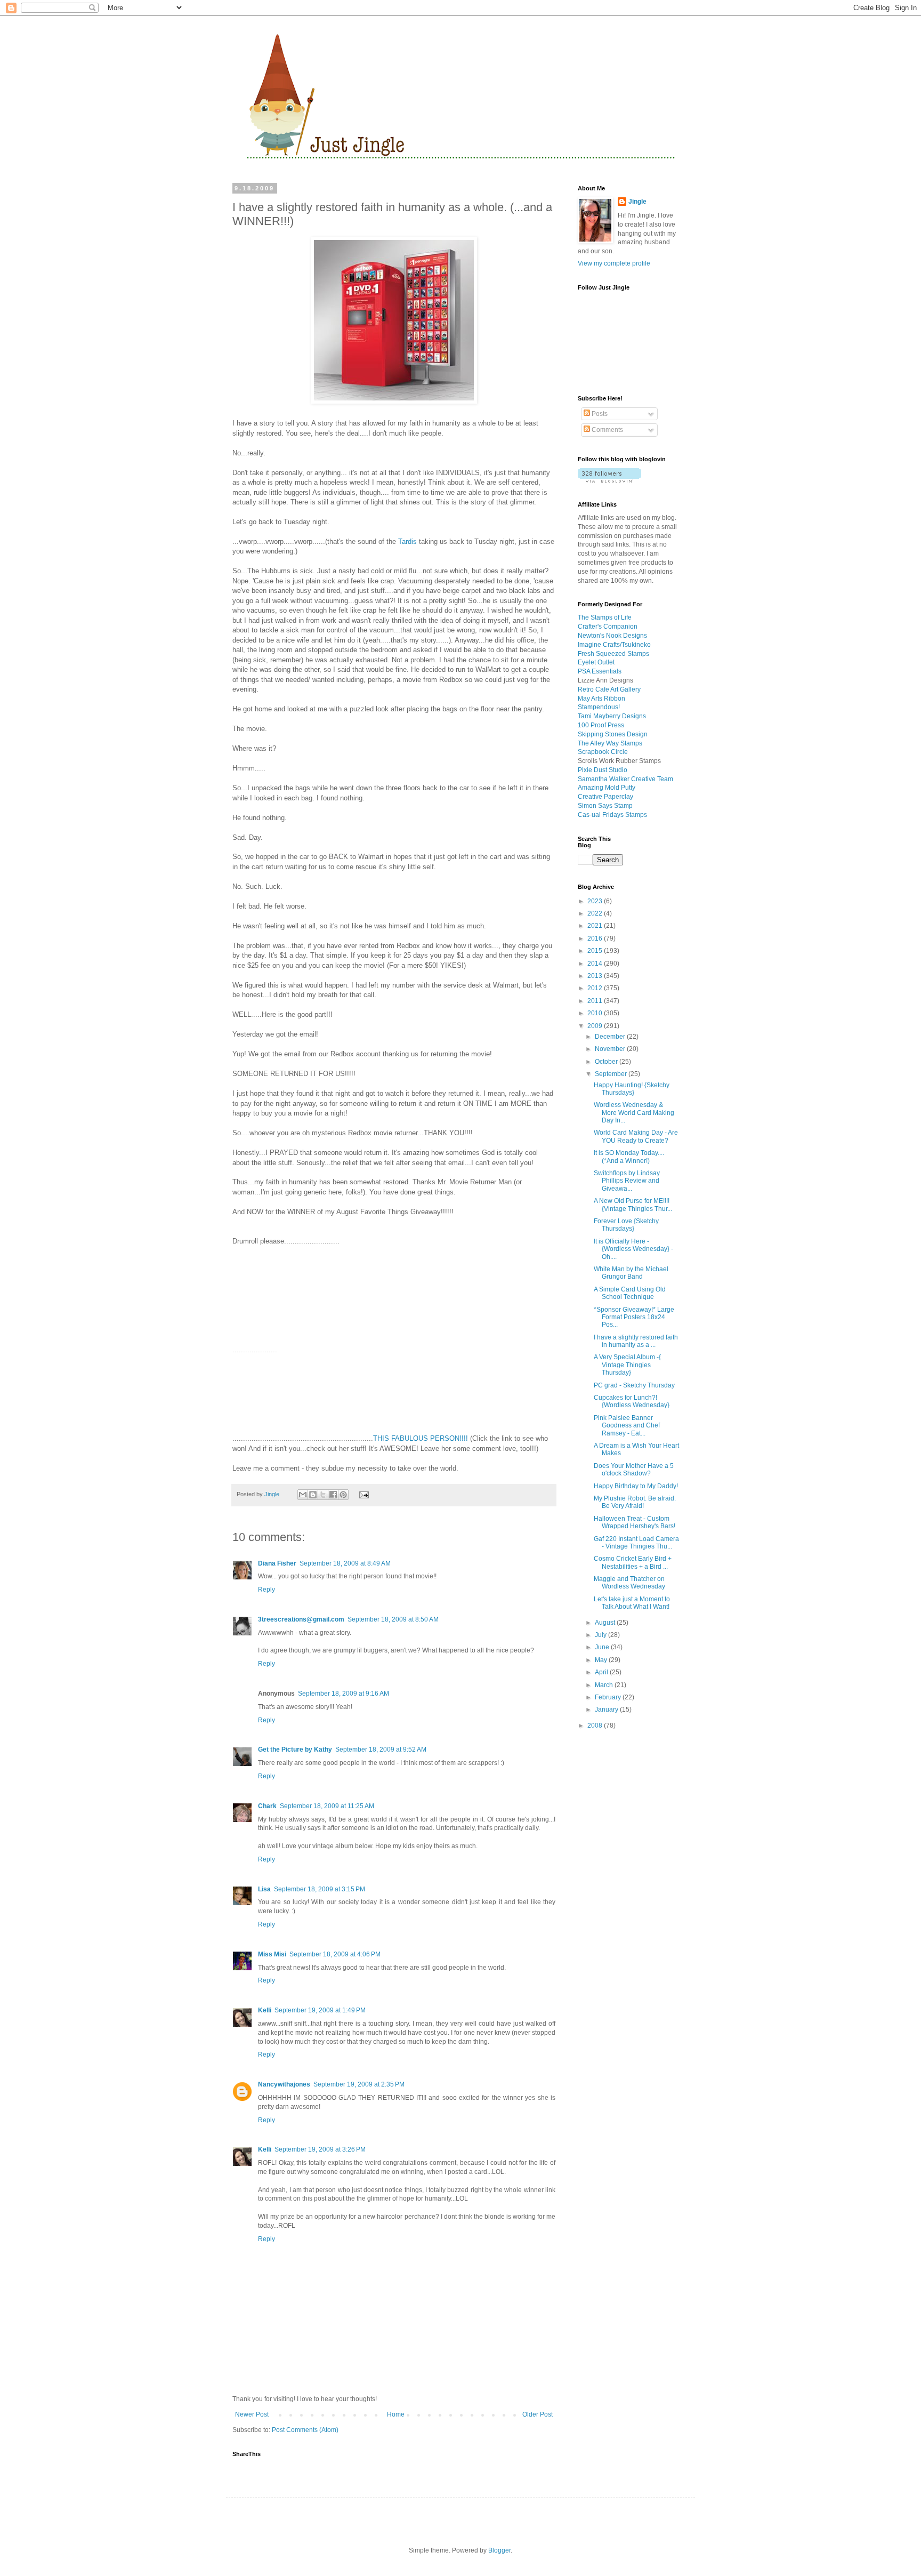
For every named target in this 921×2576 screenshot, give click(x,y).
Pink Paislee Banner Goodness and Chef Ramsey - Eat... (627, 1426)
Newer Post (252, 2414)
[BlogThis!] (313, 1495)
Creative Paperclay (605, 797)
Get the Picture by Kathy (295, 1750)
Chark (267, 1806)
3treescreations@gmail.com (301, 1619)
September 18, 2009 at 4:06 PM (335, 1954)
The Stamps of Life (605, 617)
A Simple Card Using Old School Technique (630, 1293)
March (605, 1685)
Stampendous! (599, 707)
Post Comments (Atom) (305, 2430)
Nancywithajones (284, 2084)
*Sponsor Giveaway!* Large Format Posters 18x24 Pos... (634, 1317)
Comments (607, 430)
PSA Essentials (600, 671)
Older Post (538, 2414)
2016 (596, 938)
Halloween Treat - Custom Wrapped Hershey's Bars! (635, 1522)
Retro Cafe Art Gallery (609, 689)
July (601, 1635)
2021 (596, 926)
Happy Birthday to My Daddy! (636, 1486)
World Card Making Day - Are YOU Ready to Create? (636, 1136)
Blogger (499, 2550)
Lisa (264, 1889)
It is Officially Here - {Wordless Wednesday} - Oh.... (633, 1249)
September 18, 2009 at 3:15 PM (320, 1889)
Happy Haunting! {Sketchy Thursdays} (632, 1089)
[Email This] (303, 1495)
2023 (596, 901)
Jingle (637, 202)
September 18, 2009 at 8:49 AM (345, 1563)
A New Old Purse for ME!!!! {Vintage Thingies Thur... (633, 1205)
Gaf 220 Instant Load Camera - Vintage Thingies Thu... (636, 1543)
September (612, 1074)
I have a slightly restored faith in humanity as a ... (636, 1341)
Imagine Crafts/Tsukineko (614, 645)
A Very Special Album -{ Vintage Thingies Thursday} (627, 1365)
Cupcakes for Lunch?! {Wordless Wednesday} (632, 1401)
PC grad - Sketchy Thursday (634, 1385)
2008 (596, 1726)
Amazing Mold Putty (607, 788)
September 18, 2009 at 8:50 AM (393, 1619)
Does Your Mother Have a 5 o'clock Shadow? (634, 1470)
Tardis (407, 541)
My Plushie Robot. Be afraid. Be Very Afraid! (635, 1502)
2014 (596, 964)
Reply (266, 1590)
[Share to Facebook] (333, 1495)
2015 (596, 951)
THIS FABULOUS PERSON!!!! (421, 1438)
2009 (596, 1026)
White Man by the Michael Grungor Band (631, 1273)
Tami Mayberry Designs (612, 716)
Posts (599, 414)
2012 (596, 988)
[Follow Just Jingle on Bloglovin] (609, 480)
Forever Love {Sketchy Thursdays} (626, 1225)
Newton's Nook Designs (612, 636)
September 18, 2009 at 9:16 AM (344, 1694)
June (603, 1647)
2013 (596, 976)
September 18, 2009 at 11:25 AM (327, 1806)
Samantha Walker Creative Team (625, 779)
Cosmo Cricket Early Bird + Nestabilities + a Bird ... (633, 1562)
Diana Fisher (277, 1563)
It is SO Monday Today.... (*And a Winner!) (629, 1157)
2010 (596, 1013)
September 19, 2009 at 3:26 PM (320, 2149)
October (607, 1062)
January (607, 1710)
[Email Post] (362, 1494)
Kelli (265, 2010)
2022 (596, 913)
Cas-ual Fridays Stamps (612, 815)
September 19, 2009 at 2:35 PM (359, 2084)
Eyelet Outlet (596, 662)
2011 (596, 1001)
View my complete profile (614, 263)
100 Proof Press (601, 725)
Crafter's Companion (608, 627)
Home (396, 2414)
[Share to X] (323, 1495)
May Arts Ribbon (601, 699)
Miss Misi (272, 1954)
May (602, 1660)
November (611, 1049)
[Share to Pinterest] (343, 1495)
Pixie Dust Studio (603, 770)
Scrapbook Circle (603, 752)
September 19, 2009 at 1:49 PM (320, 2010)
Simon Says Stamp (605, 806)
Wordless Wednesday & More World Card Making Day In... (634, 1113)
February (609, 1697)
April (602, 1672)
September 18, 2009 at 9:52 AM (381, 1750)
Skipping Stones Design (613, 734)
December (611, 1037)
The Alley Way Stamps (610, 743)
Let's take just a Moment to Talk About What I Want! (632, 1603)
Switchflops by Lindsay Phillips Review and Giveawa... (627, 1181)
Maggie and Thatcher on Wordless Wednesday (629, 1583)
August (606, 1623)
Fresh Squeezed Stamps (613, 654)
